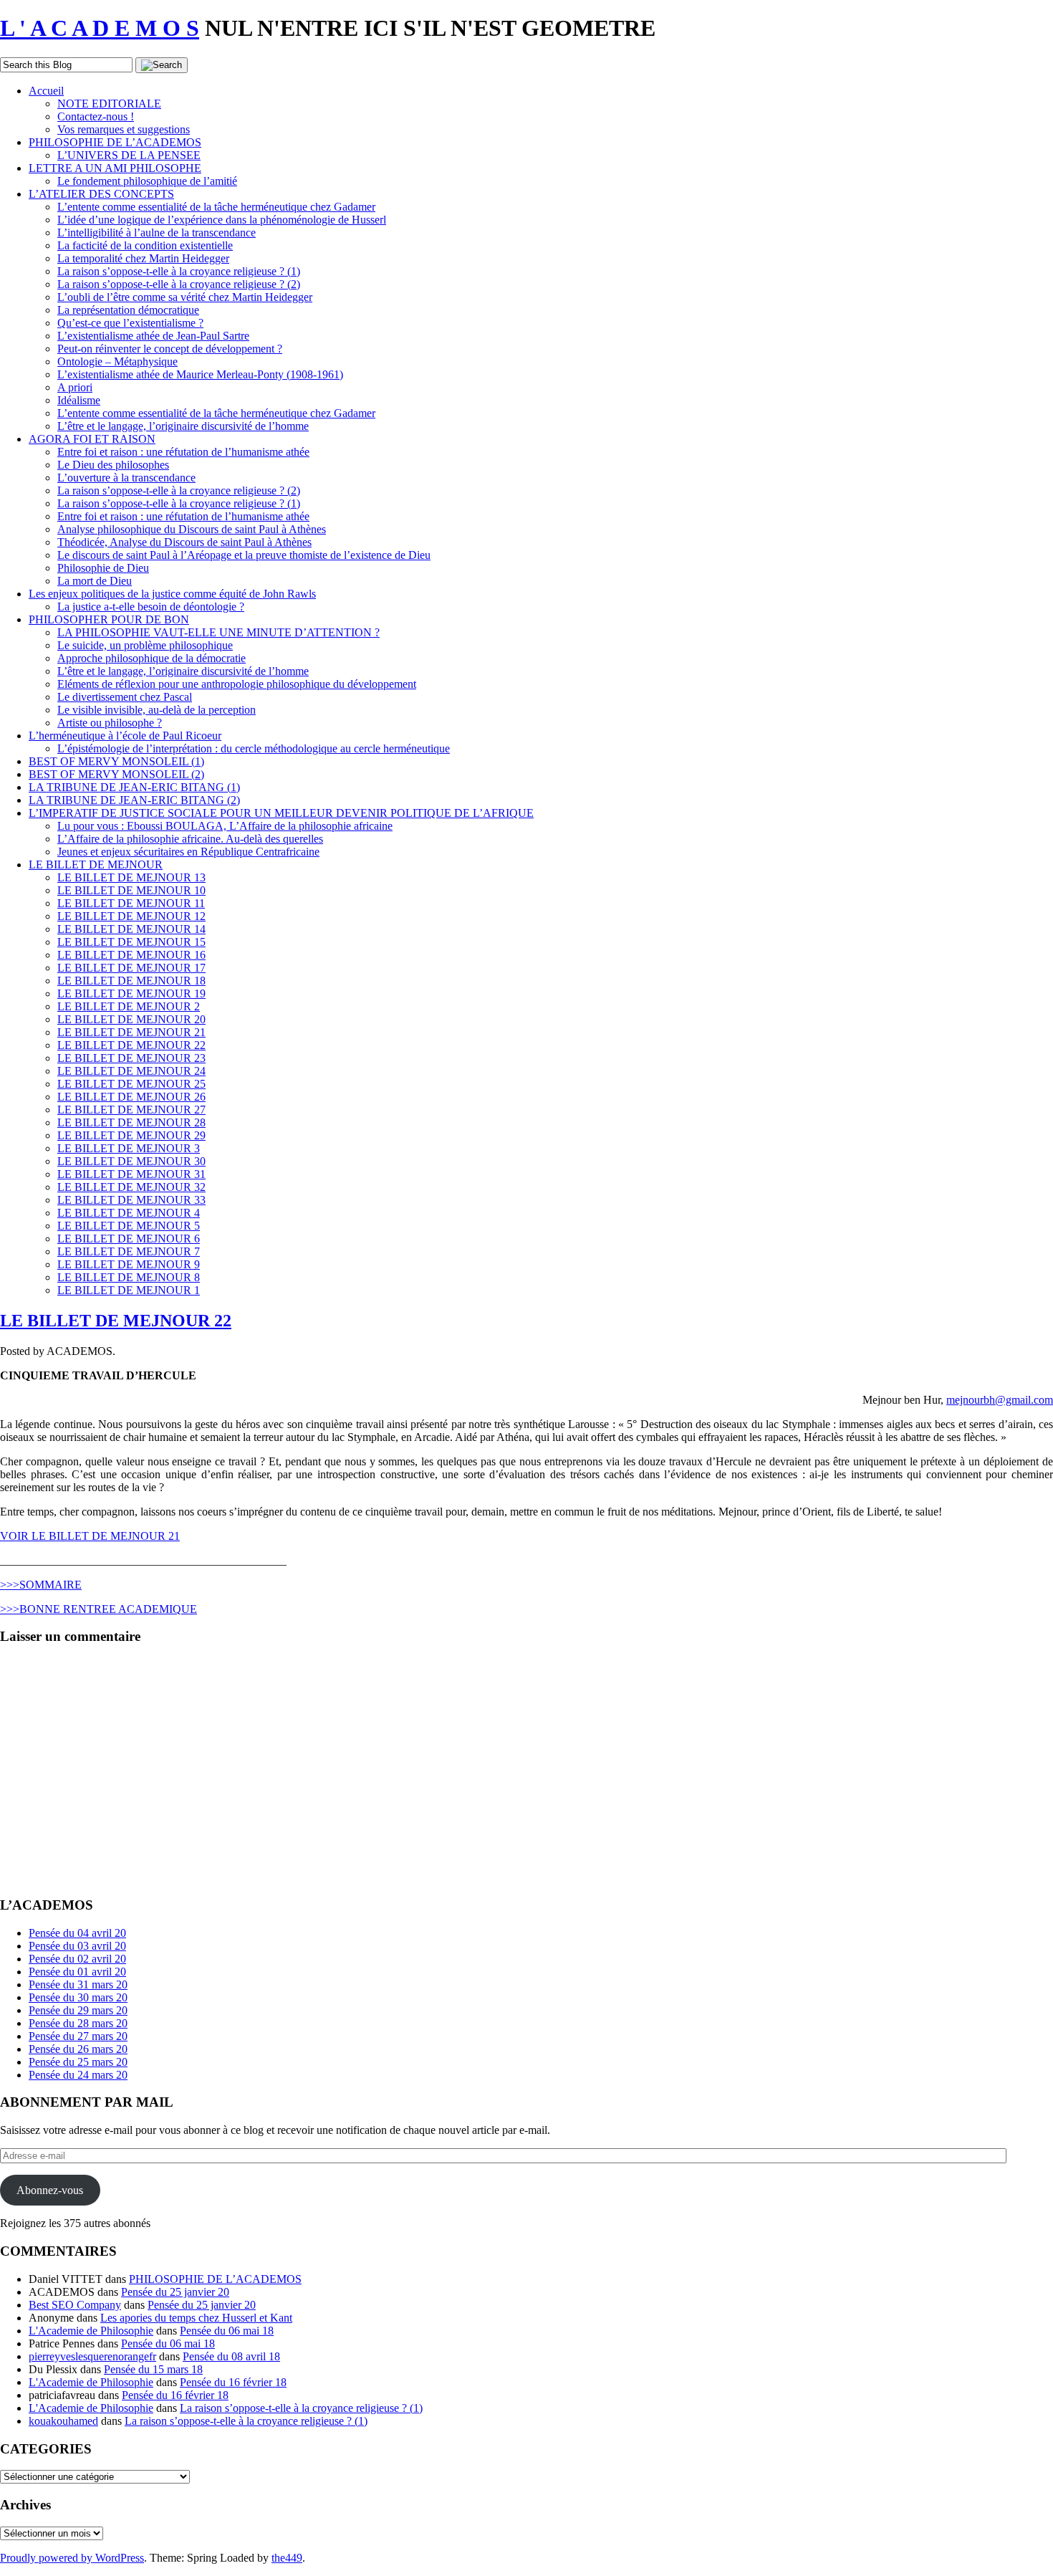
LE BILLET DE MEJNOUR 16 (131, 955)
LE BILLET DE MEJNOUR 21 (131, 1032)
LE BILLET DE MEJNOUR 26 (131, 1097)
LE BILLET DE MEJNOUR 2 (129, 1006)
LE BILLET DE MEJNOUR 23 (131, 1058)
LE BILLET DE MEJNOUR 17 (131, 968)
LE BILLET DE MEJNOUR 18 (131, 981)
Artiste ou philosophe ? (110, 723)
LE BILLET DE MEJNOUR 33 (131, 1200)
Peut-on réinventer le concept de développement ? (170, 349)
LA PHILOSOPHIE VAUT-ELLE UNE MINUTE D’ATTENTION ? (218, 632)
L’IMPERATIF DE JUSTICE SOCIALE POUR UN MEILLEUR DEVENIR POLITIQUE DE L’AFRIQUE (281, 813)
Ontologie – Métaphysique (117, 361)
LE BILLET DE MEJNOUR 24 (131, 1071)
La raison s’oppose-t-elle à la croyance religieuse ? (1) (179, 271)
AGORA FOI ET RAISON (92, 439)
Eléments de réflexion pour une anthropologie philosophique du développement (237, 684)
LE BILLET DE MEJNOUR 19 (131, 993)
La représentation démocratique (128, 310)
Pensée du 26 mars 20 (78, 2049)
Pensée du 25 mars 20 (78, 2062)
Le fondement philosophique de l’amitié (147, 181)
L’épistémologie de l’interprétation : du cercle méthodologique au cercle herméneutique (254, 748)
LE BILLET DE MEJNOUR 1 (129, 1290)
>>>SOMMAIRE (41, 1585)
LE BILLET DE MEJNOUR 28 (131, 1122)
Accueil (46, 91)
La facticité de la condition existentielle (145, 245)
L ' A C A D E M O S (100, 28)
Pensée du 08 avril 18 (231, 2356)
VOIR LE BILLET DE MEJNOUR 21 (90, 1536)
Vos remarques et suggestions (124, 129)
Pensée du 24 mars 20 (78, 2075)
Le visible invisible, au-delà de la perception (157, 710)
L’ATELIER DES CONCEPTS (101, 194)
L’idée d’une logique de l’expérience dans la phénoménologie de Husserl (222, 220)
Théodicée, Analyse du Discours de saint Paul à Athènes (184, 542)
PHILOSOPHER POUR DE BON (109, 619)
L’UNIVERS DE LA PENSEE (129, 155)
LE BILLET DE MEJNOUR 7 (129, 1251)
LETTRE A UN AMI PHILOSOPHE (115, 168)
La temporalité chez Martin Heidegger (143, 258)
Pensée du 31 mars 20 (78, 1984)
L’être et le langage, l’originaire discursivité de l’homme (183, 426)
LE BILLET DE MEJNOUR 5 (129, 1226)
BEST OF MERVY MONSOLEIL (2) (116, 774)
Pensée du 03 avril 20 (77, 1946)
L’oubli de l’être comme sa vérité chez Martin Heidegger (185, 297)
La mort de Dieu (95, 581)
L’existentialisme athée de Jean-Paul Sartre (153, 336)
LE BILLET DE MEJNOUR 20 (131, 1019)
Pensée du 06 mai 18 (227, 2331)
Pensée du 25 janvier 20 (175, 2292)
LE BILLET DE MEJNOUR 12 (131, 916)
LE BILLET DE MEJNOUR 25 (131, 1084)
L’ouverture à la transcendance (126, 478)
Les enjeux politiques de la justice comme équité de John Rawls (172, 594)
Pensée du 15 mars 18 (153, 2369)
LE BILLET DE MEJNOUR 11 (131, 903)
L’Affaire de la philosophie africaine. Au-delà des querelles (190, 839)
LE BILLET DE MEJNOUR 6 (129, 1239)
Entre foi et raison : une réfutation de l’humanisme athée (183, 452)
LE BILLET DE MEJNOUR (96, 865)
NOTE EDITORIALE (109, 104)
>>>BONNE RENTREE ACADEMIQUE (98, 1609)
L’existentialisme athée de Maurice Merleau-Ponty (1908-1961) (200, 374)
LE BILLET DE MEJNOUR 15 (131, 942)
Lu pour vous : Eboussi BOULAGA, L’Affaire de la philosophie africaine (225, 826)
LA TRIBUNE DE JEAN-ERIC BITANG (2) (134, 800)
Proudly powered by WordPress (72, 2558)
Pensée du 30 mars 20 (78, 1997)
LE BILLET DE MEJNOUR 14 (131, 929)
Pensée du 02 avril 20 (77, 1959)
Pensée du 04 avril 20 (77, 1933)
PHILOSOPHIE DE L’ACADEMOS (115, 142)
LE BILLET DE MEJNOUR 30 (131, 1161)
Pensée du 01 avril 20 (77, 1972)
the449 (287, 2558)
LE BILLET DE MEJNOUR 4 (129, 1213)
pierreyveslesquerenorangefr (92, 2356)
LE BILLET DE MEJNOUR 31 (131, 1174)
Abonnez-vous (50, 2190)
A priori (75, 387)
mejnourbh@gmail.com (1000, 1400)
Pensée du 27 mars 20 (78, 2036)
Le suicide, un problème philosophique (145, 645)
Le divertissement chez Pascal (125, 697)
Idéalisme (79, 400)
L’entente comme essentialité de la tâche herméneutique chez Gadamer (216, 207)
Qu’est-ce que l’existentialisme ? (130, 323)
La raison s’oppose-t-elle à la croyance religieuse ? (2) (179, 284)
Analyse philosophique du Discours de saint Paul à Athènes (192, 529)
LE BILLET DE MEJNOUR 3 (129, 1148)
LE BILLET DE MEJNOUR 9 (129, 1264)
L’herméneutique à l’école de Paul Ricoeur (125, 736)
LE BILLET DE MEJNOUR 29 (131, 1135)
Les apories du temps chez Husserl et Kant (196, 2318)
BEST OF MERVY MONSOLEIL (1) (116, 761)
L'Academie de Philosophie (91, 2331)
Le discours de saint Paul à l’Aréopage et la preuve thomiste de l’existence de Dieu (244, 555)
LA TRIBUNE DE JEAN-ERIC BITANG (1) (134, 787)
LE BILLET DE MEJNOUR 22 (131, 1045)
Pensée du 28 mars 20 (78, 2023)
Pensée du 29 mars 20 (78, 2010)
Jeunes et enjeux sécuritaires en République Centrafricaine (188, 852)
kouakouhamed (63, 2421)
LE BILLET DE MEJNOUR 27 (131, 1110)
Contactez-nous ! (96, 116)
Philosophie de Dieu (103, 568)
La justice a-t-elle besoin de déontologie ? (151, 607)
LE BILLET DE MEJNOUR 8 (129, 1277)
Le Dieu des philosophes (113, 465)
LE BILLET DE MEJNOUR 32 (131, 1187)
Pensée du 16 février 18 (233, 2382)
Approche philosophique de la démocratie (152, 658)
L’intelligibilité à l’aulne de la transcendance (157, 233)
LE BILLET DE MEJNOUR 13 (131, 877)
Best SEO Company (75, 2305)
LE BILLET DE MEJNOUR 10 (131, 890)
